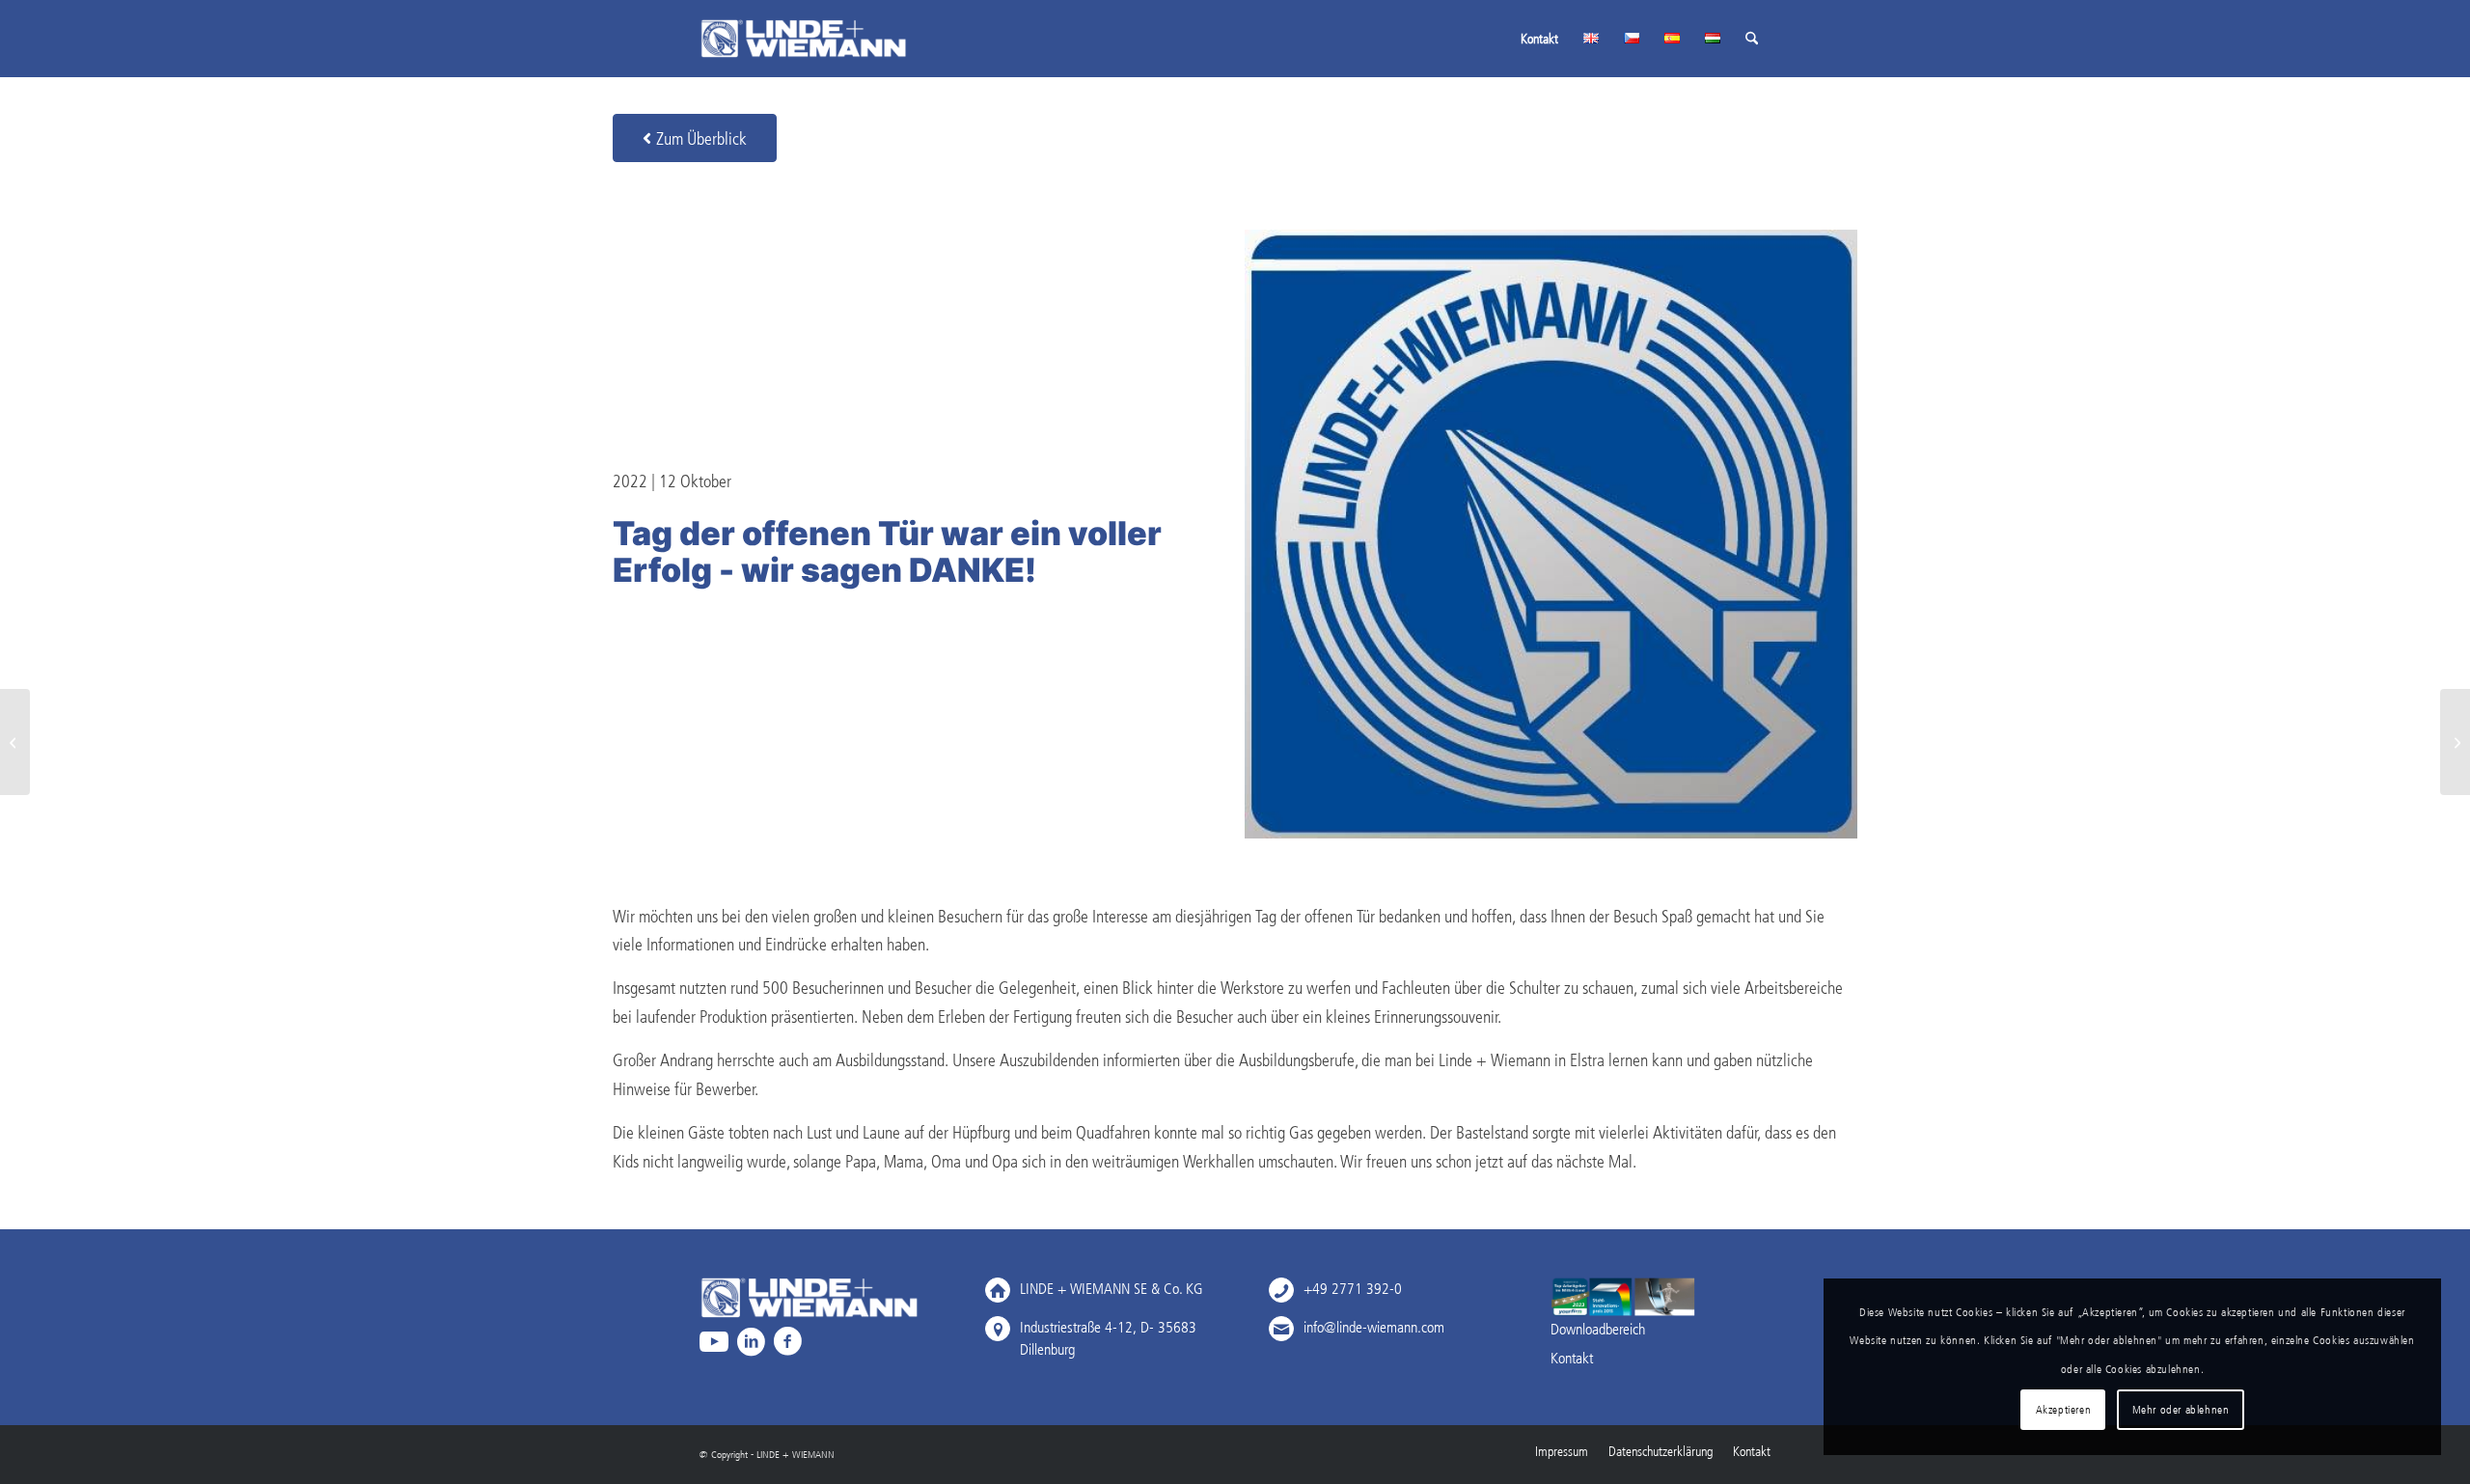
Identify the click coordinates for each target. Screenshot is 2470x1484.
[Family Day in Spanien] (15, 742)
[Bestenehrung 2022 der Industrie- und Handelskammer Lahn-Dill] (2455, 742)
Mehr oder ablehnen (2181, 1409)
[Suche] (1752, 39)
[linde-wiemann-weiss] (804, 39)
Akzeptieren (2064, 1409)
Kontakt (1572, 1358)
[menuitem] (1539, 39)
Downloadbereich (1598, 1329)
